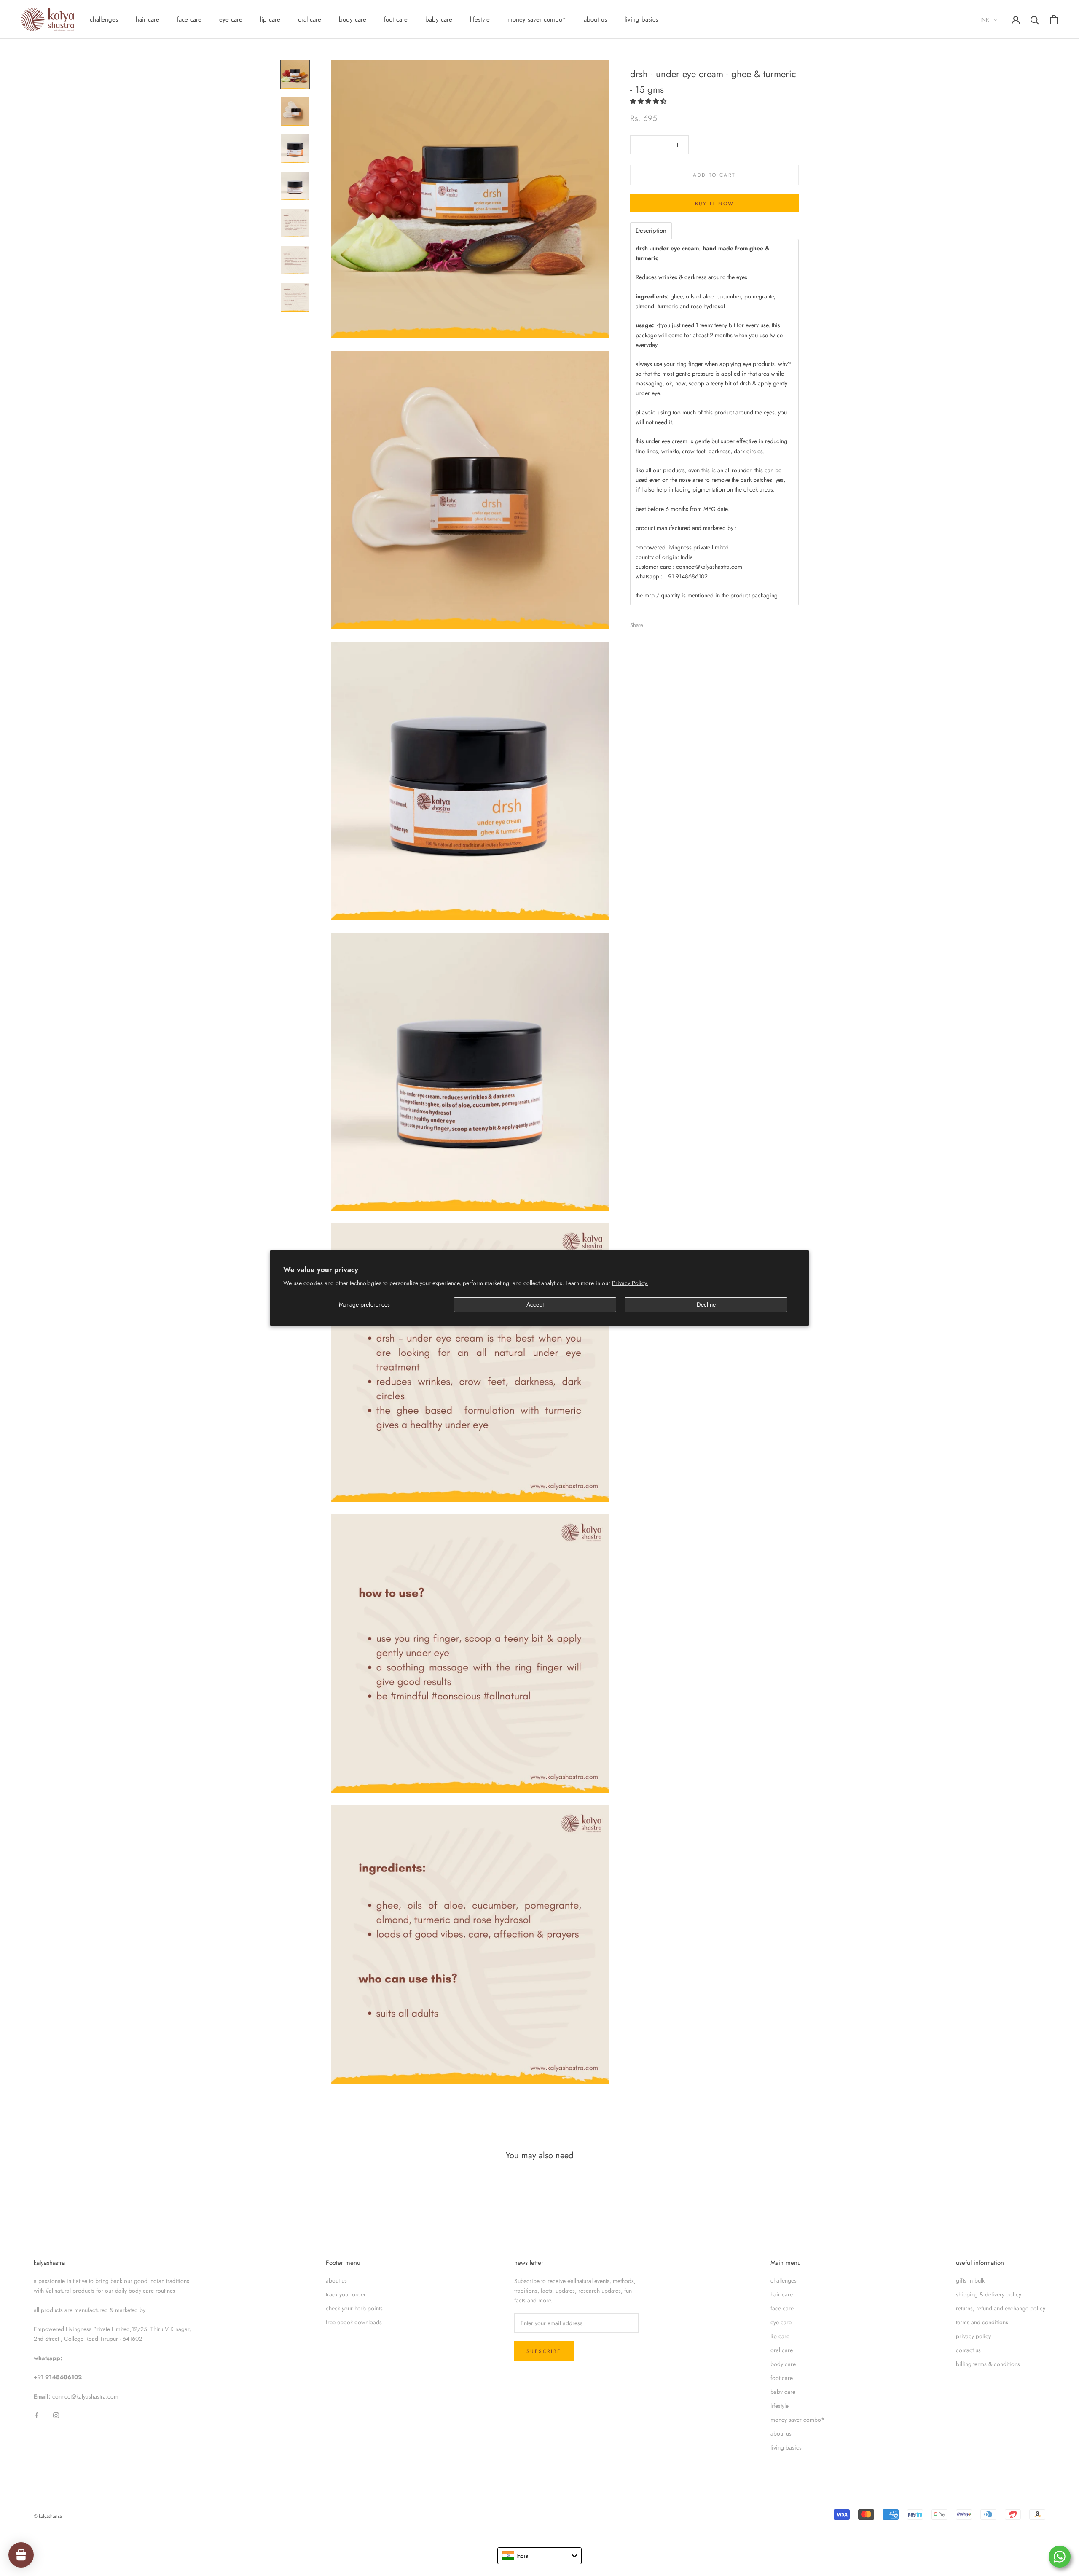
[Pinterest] (673, 623)
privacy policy (973, 2336)
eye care (231, 19)
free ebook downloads (354, 2322)
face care (189, 19)
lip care (270, 19)
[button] (649, 101)
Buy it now (715, 204)
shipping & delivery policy (989, 2294)
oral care (310, 19)
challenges (104, 19)
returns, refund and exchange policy (1001, 2308)
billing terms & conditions (988, 2364)
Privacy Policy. (630, 1283)
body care (353, 19)
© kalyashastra (48, 2516)
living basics (641, 19)
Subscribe (544, 2351)
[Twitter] (662, 623)
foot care (396, 19)
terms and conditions (982, 2322)
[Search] (1035, 20)
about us (595, 19)
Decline (706, 1304)
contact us (968, 2350)
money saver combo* (537, 19)
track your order (346, 2294)
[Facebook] (651, 623)
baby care (439, 19)
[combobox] (539, 2556)
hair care (148, 19)
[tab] (651, 231)
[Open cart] (1054, 20)
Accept (535, 1304)
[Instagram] (56, 2415)
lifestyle (480, 19)
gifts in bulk (970, 2280)
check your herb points (354, 2308)
